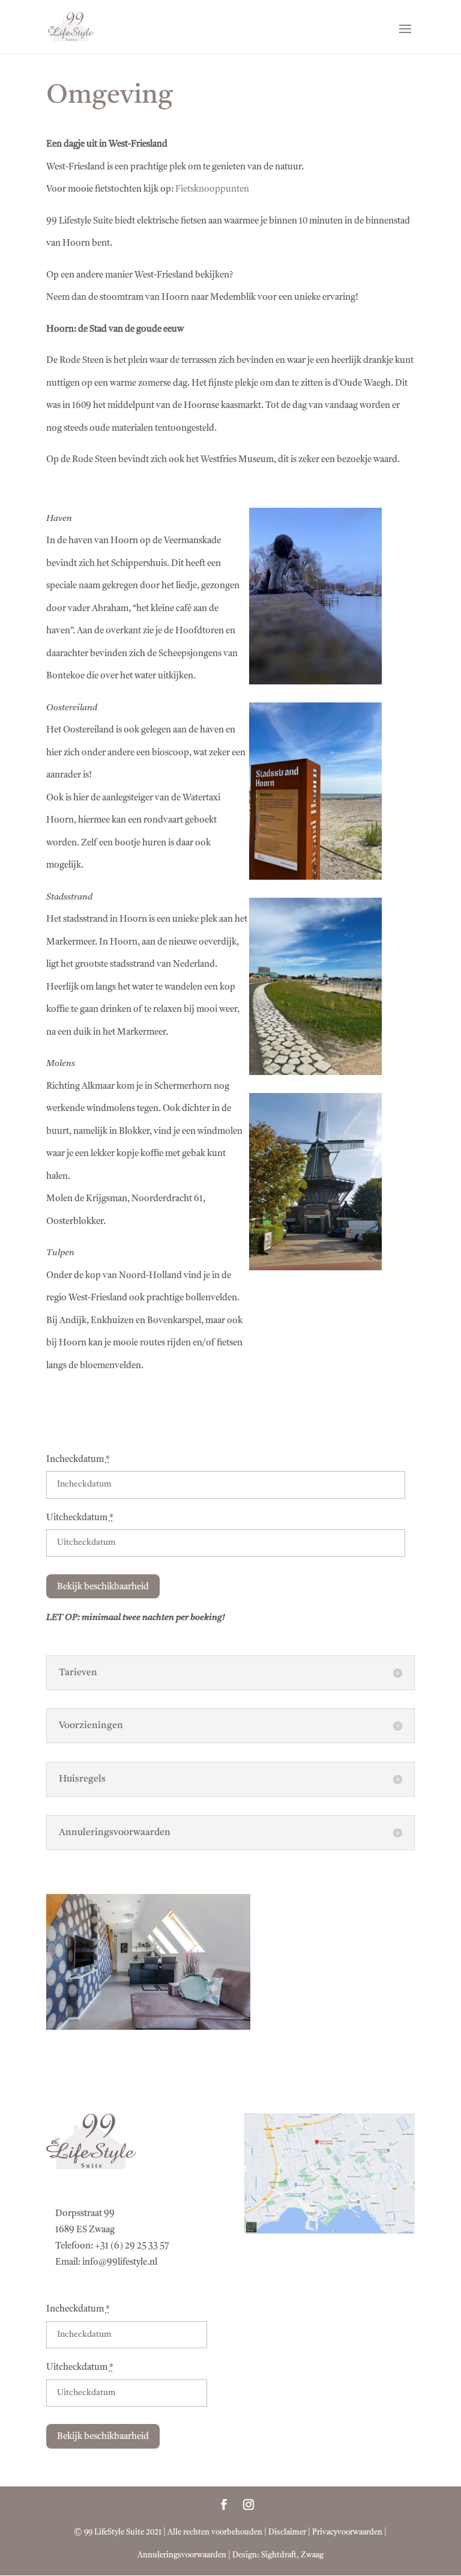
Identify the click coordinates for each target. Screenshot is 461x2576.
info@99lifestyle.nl (120, 2263)
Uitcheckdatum (80, 1518)
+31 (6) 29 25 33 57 (132, 2246)
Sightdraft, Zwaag (292, 2555)
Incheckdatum (78, 1460)
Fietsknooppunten (212, 190)
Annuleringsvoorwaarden (182, 2555)
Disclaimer (287, 2532)
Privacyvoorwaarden (347, 2532)
